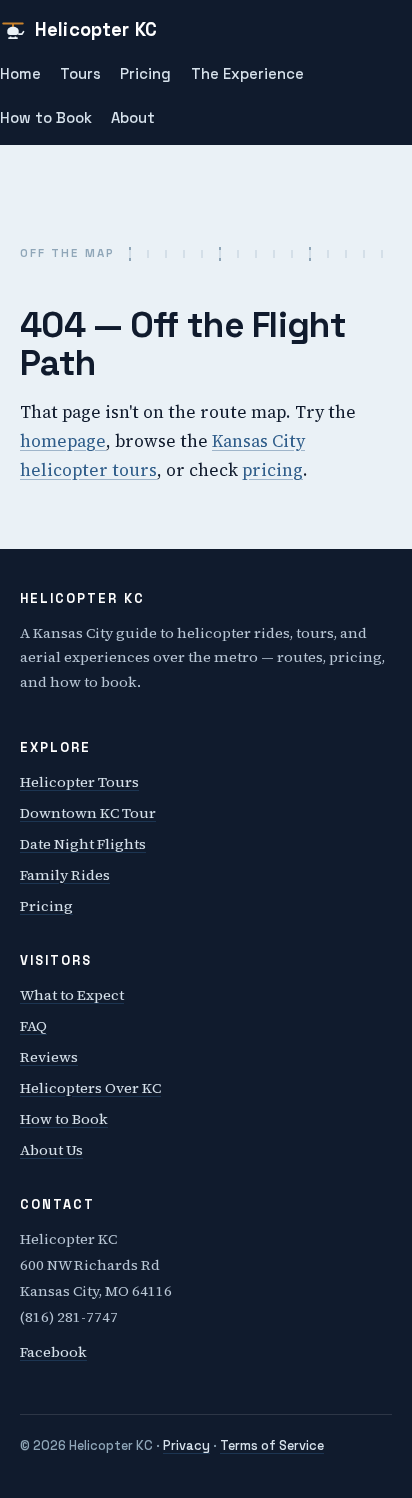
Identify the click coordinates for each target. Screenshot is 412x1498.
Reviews (49, 1057)
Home (20, 74)
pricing (272, 470)
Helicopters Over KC (90, 1088)
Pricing (145, 74)
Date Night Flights (83, 844)
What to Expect (72, 995)
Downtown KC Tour (88, 813)
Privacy (186, 1445)
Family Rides (65, 875)
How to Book (46, 118)
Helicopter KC (96, 29)
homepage (63, 441)
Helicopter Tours (79, 782)
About (133, 118)
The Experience (247, 74)
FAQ (33, 1026)
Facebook (53, 1352)
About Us (51, 1150)
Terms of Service (272, 1445)
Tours (80, 74)
